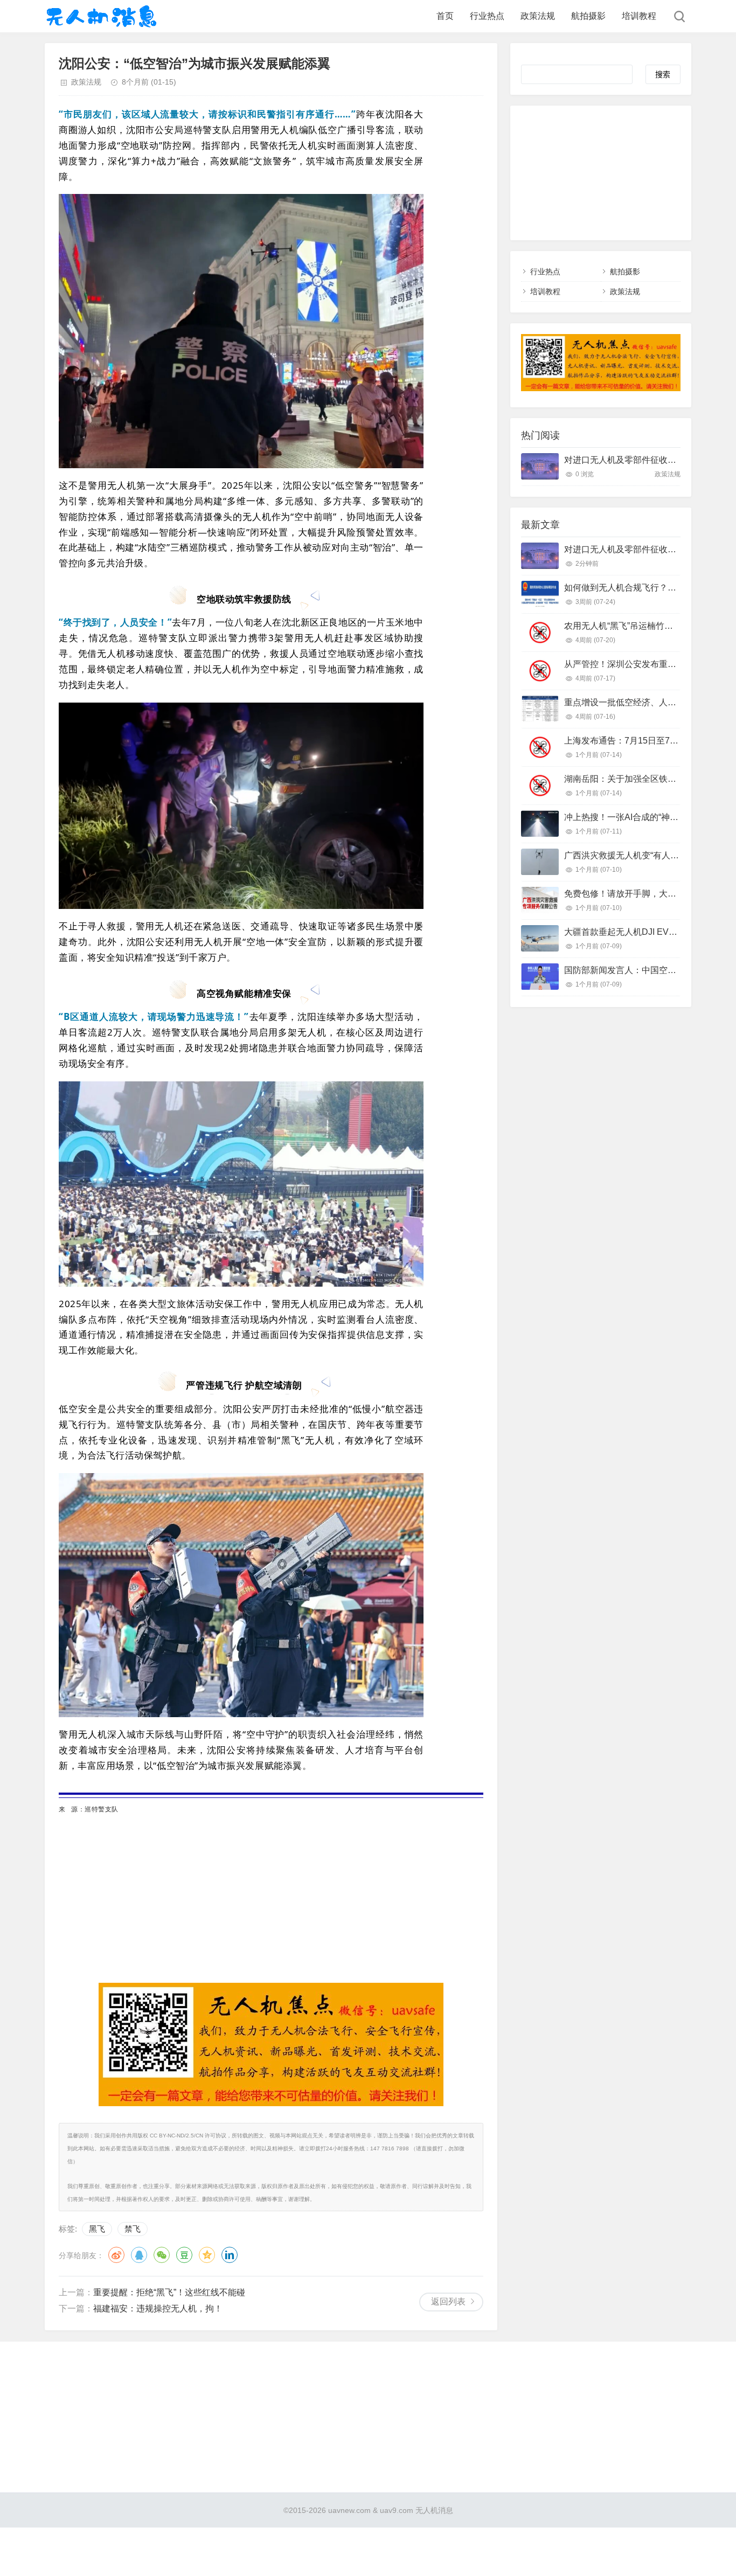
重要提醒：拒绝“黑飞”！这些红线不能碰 (169, 2292)
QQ (139, 2255)
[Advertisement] (271, 1891)
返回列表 (448, 2301)
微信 (162, 2255)
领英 (230, 2255)
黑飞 (97, 2229)
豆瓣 (184, 2255)
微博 (116, 2255)
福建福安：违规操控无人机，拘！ (158, 2308)
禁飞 (133, 2229)
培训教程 (639, 16)
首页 (445, 16)
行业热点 (487, 16)
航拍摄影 (588, 16)
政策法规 (538, 16)
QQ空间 (207, 2255)
